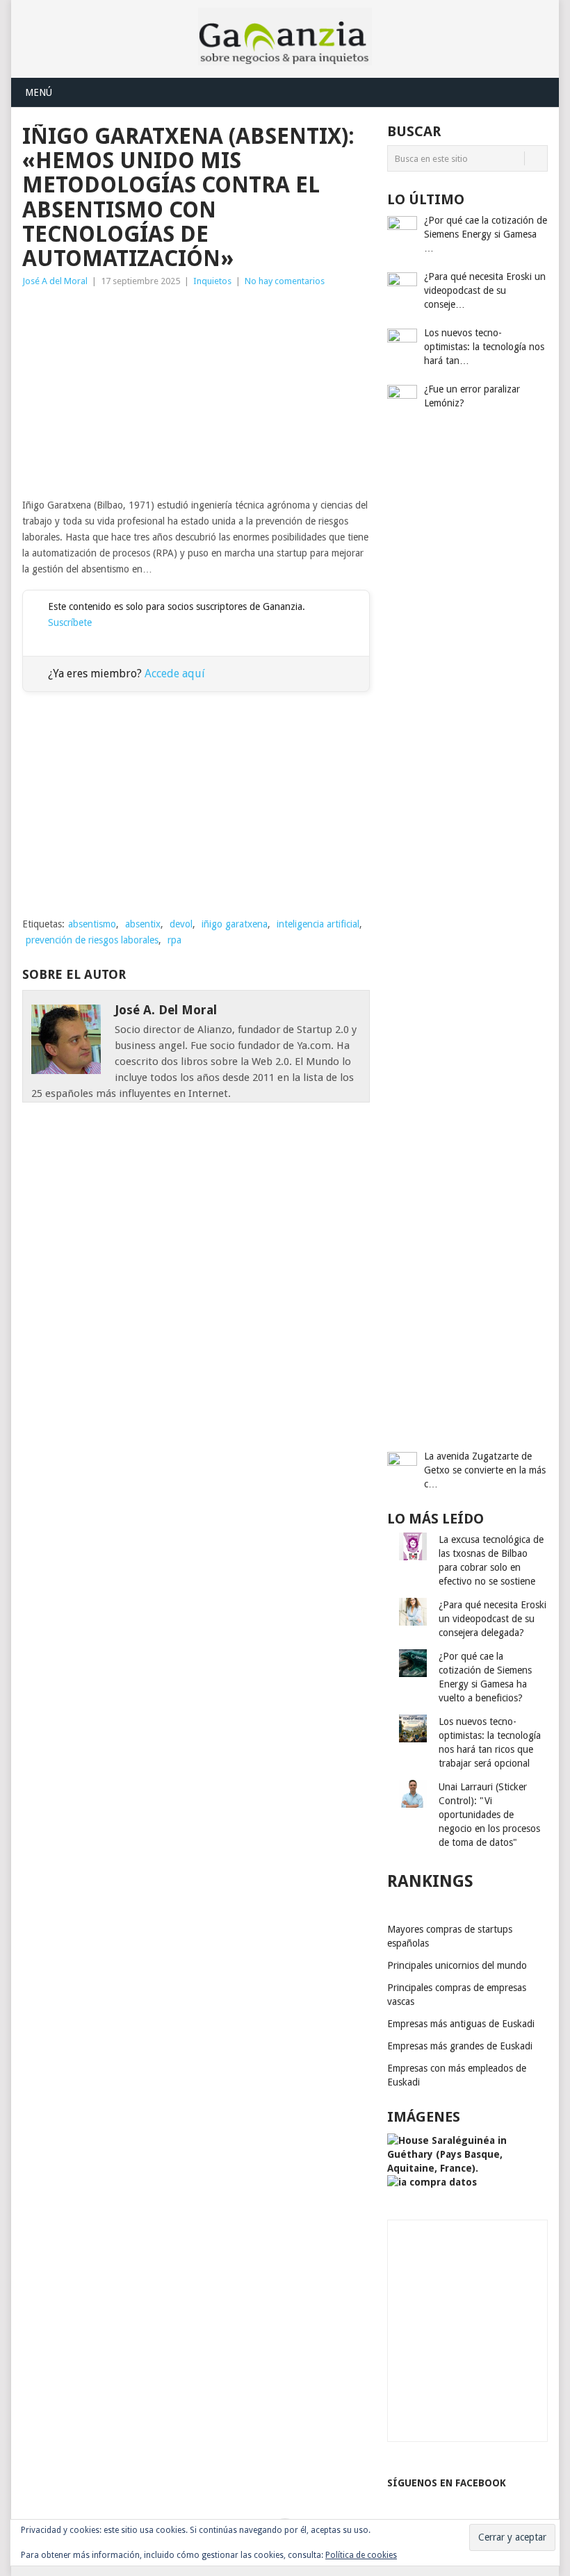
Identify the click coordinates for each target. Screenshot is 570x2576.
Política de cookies (361, 2555)
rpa (174, 940)
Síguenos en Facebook (447, 2483)
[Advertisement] (196, 393)
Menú (39, 92)
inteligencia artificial (318, 924)
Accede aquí (175, 674)
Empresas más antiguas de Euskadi (461, 2024)
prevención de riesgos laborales (92, 940)
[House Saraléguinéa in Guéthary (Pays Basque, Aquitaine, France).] (467, 2168)
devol (181, 924)
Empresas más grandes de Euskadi (460, 2046)
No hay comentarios (285, 281)
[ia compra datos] (432, 2182)
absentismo (92, 924)
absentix (143, 924)
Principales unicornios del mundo (457, 1965)
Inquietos (212, 281)
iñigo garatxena (235, 924)
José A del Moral (55, 281)
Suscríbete (70, 622)
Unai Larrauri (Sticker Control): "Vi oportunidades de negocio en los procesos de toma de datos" (489, 1815)
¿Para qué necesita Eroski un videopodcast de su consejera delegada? (492, 1619)
